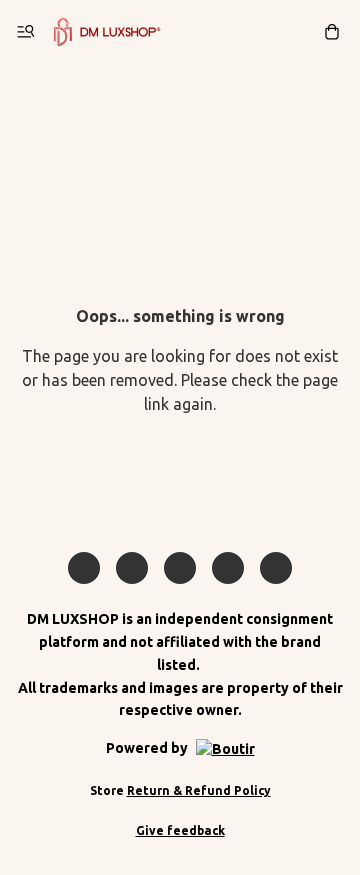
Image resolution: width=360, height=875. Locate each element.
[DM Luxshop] (107, 32)
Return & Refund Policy (199, 790)
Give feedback (180, 830)
